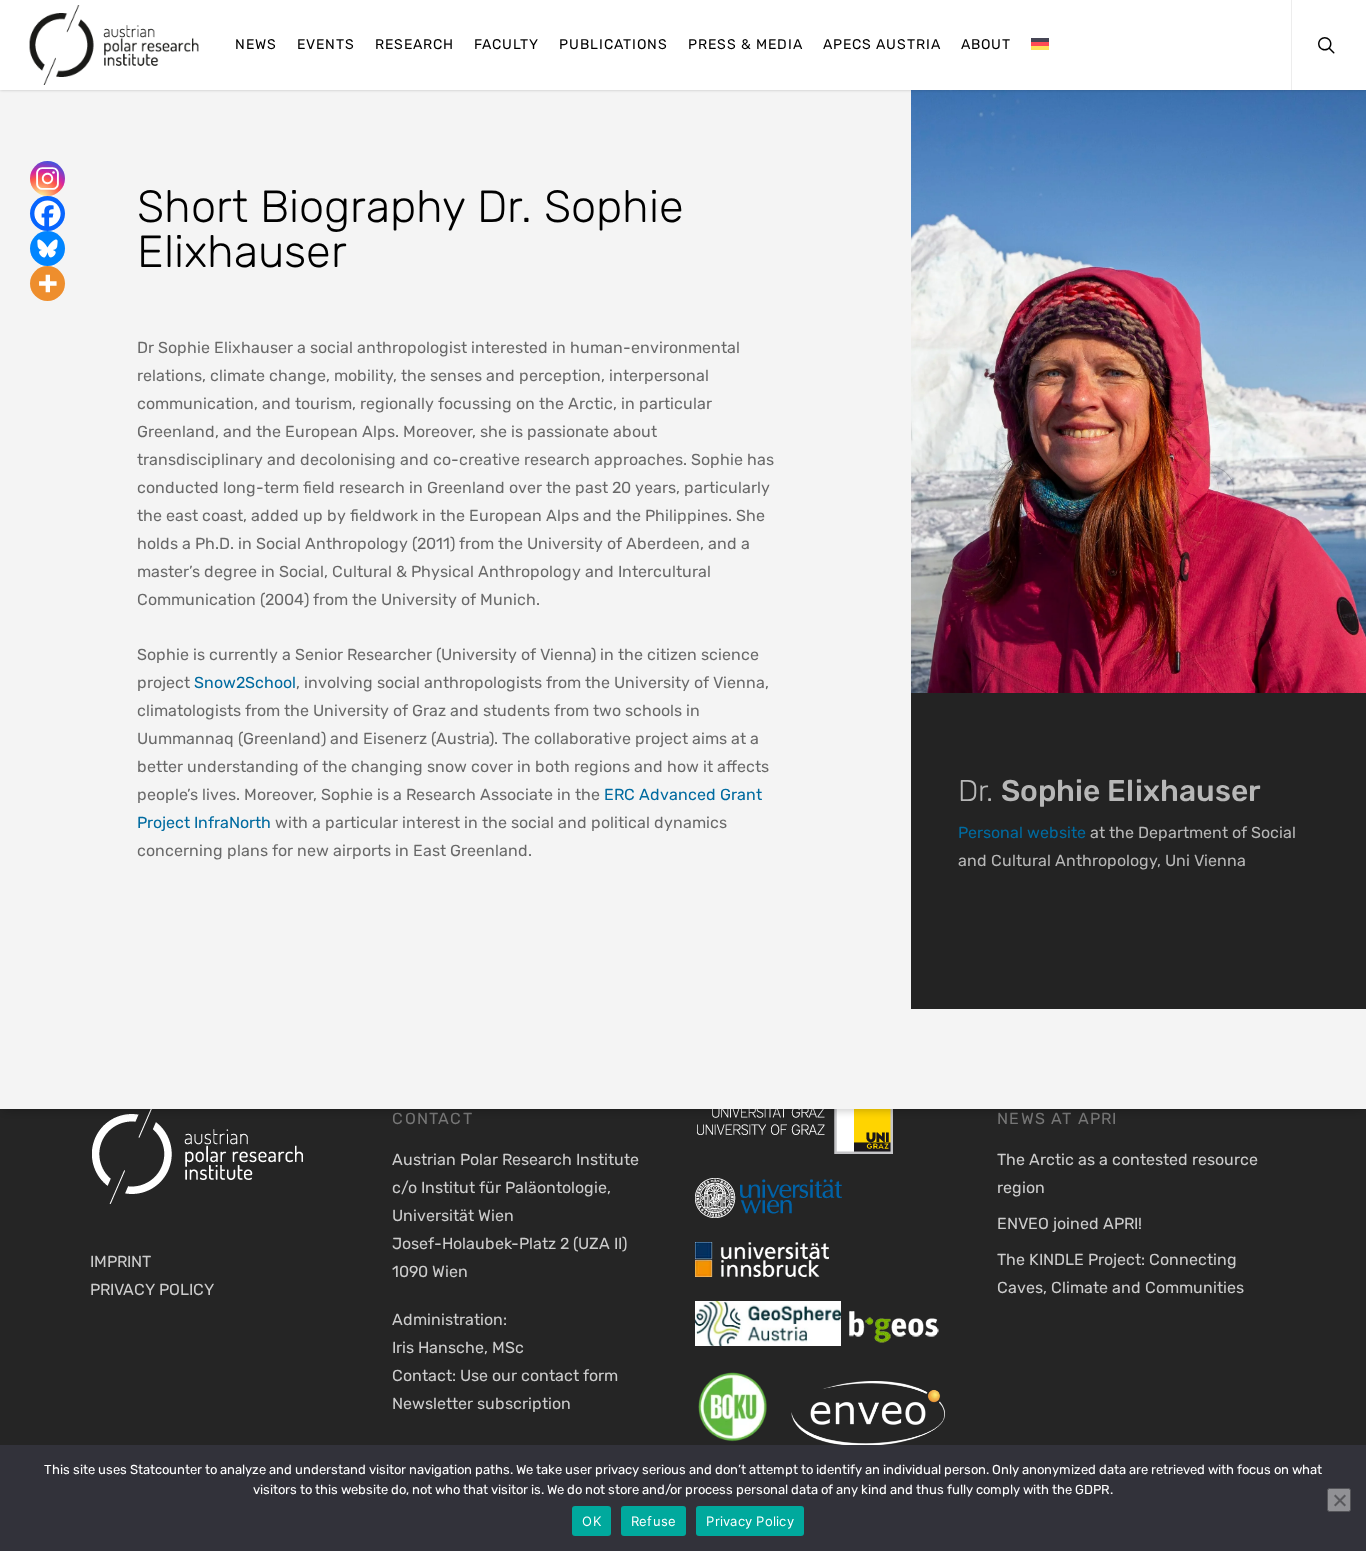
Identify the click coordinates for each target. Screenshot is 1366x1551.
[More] (47, 283)
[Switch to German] (1040, 45)
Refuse (654, 1521)
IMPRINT (120, 1261)
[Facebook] (47, 213)
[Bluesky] (47, 248)
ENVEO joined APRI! (1069, 1223)
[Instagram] (47, 178)
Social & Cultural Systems (287, 930)
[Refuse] (1339, 1500)
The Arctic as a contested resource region (1127, 1173)
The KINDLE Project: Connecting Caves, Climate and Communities (1120, 1273)
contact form (569, 1375)
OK (591, 1521)
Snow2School (245, 682)
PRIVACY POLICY (152, 1289)
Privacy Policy (750, 1521)
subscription (524, 1403)
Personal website (1022, 832)
